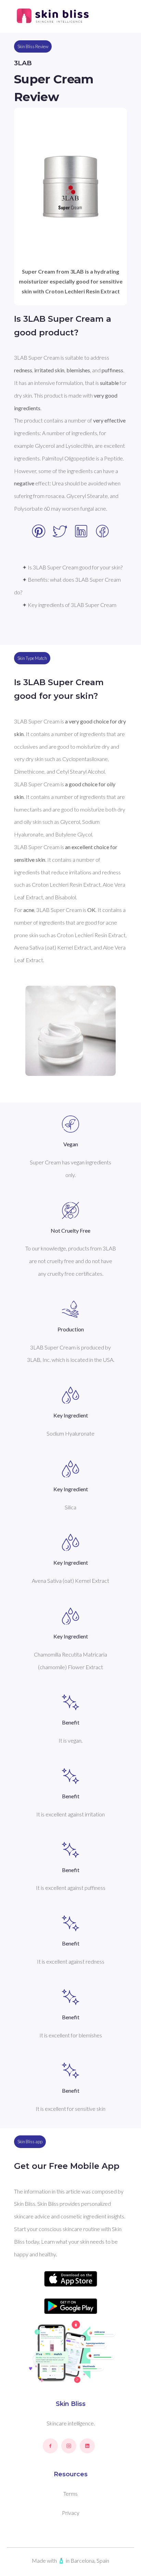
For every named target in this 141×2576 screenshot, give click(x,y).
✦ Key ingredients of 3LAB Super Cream (69, 605)
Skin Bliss (71, 2404)
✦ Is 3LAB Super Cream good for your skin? (72, 567)
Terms (70, 2494)
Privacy (71, 2513)
